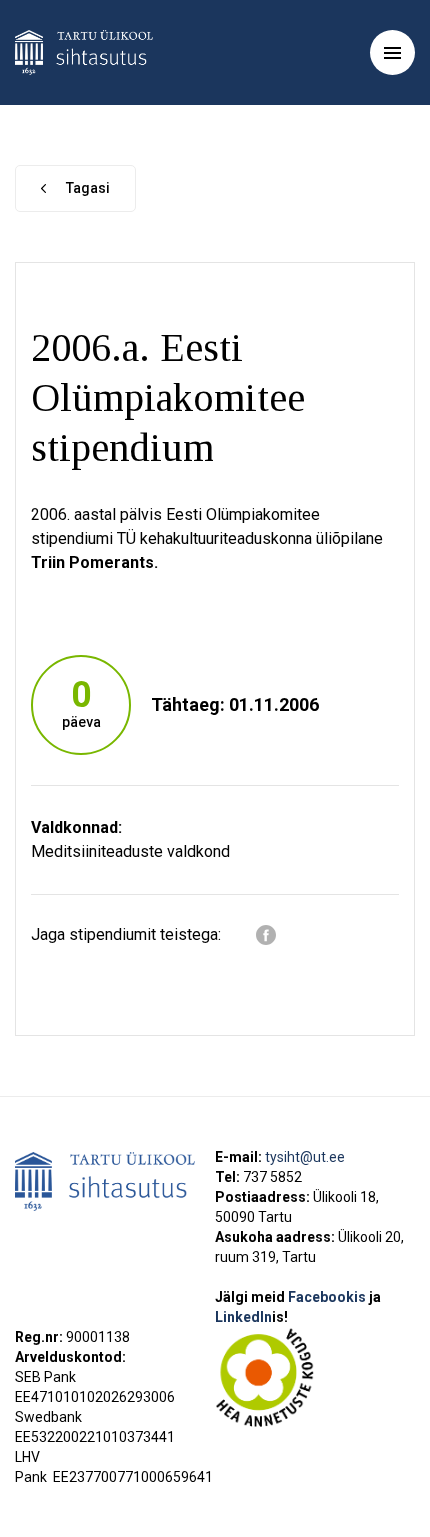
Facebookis (328, 1297)
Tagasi (88, 188)
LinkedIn (251, 1317)
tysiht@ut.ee (305, 1157)
